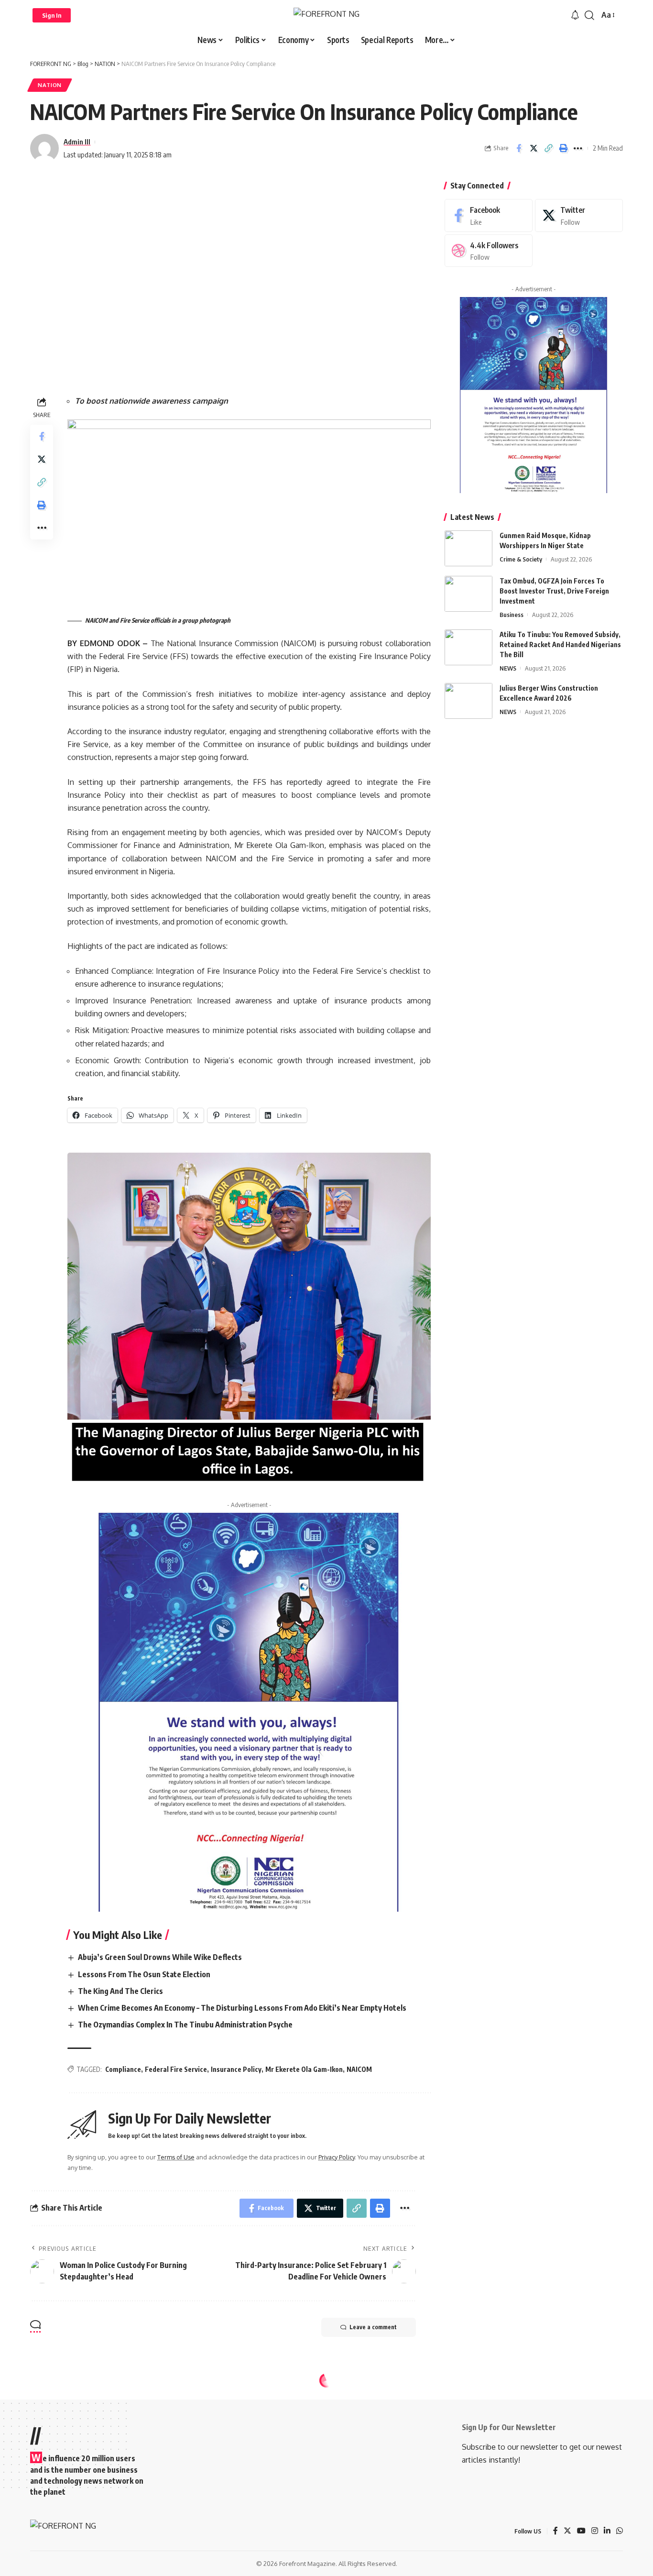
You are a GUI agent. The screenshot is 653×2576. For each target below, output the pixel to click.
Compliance (123, 2069)
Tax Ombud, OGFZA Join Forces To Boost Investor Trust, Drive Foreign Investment (554, 591)
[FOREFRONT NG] (326, 15)
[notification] (575, 15)
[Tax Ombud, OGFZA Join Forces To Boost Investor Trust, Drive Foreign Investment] (468, 594)
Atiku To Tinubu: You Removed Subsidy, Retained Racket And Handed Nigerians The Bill (560, 644)
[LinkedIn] (607, 2531)
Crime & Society (521, 559)
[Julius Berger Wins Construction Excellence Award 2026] (468, 701)
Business (512, 615)
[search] (589, 15)
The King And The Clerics (120, 1991)
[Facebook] (489, 215)
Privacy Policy (337, 2157)
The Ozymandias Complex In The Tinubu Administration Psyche (185, 2025)
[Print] (563, 148)
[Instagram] (595, 2531)
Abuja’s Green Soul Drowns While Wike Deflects (160, 1957)
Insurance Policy (236, 2069)
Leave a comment (373, 2327)
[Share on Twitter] (533, 148)
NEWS (508, 668)
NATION (50, 85)
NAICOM (359, 2069)
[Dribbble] (489, 251)
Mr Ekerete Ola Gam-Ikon (304, 2069)
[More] (578, 148)
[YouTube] (581, 2531)
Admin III (77, 142)
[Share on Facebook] (519, 148)
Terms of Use (176, 2157)
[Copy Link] (548, 148)
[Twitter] (579, 215)
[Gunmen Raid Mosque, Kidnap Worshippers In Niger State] (468, 548)
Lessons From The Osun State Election (144, 1974)
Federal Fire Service (176, 2069)
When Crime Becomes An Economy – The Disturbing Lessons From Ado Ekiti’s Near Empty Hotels (242, 2008)
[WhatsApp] (620, 2531)
